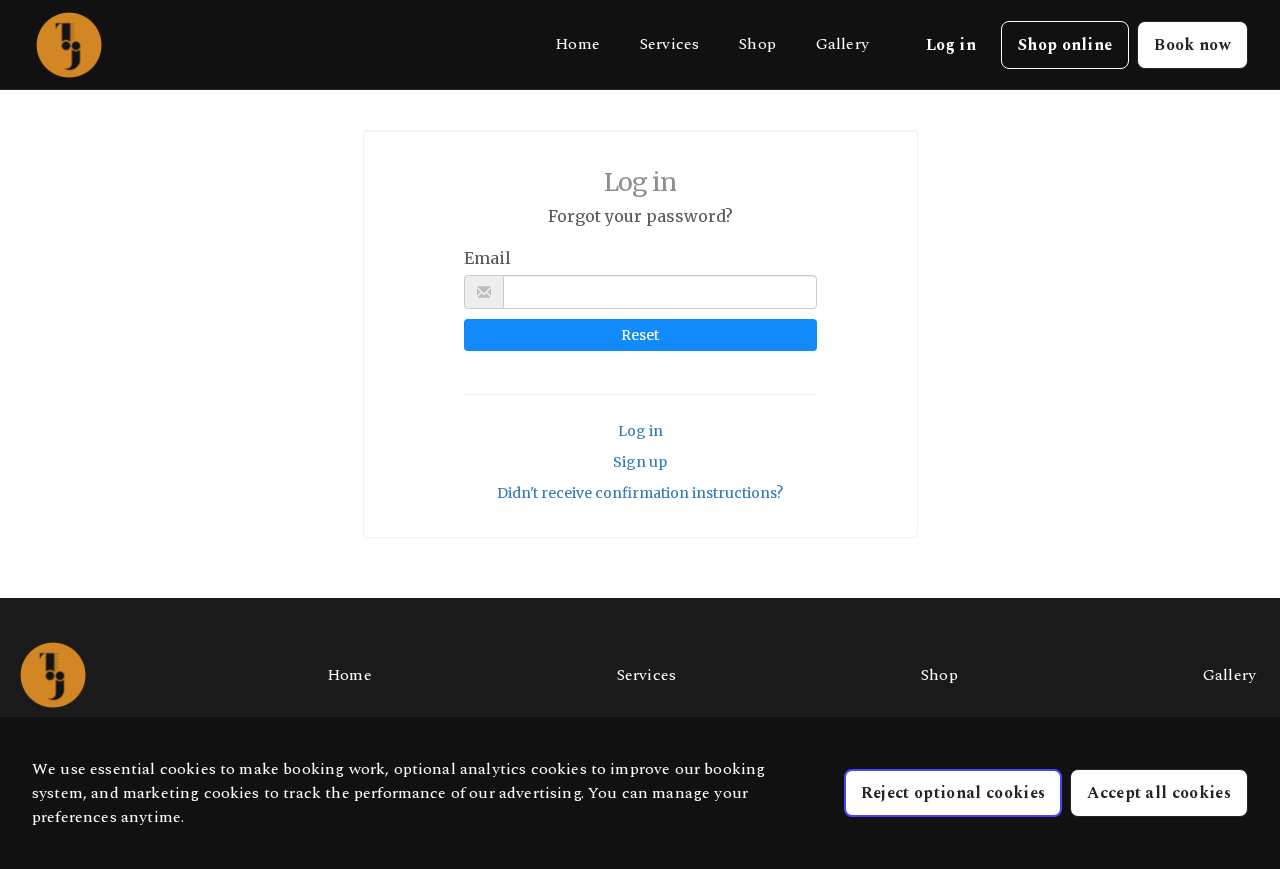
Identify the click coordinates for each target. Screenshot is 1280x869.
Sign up (640, 462)
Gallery (842, 44)
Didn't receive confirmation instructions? (640, 493)
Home (577, 44)
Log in (640, 431)
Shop (757, 44)
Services (669, 44)
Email (487, 258)
